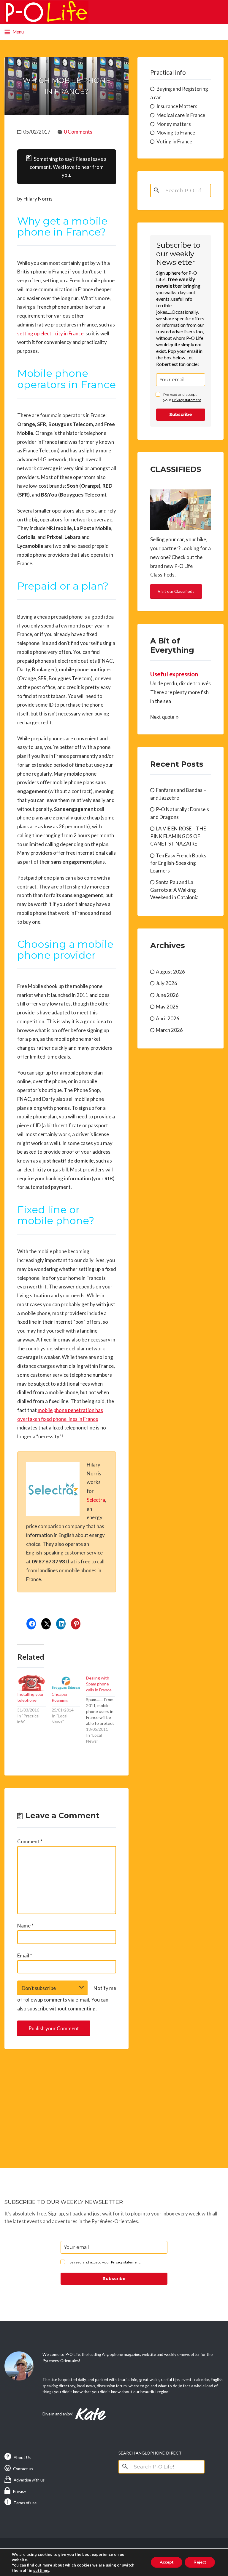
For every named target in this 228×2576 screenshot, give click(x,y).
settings (41, 2570)
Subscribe (181, 414)
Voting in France (174, 141)
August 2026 (170, 972)
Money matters (174, 124)
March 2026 (169, 1030)
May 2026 (167, 1007)
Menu (18, 32)
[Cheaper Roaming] (66, 1683)
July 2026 (167, 983)
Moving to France (176, 133)
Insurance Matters (177, 106)
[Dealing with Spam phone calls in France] (103, 1710)
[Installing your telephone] (31, 1683)
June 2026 (167, 995)
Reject (200, 2562)
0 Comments (78, 132)
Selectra (96, 1500)
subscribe (38, 2009)
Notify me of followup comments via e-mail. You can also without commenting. (67, 1998)
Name (25, 1926)
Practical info (168, 72)
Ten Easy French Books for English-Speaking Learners (178, 863)
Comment (30, 1841)
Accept (167, 2562)
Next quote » (164, 717)
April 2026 (168, 1018)
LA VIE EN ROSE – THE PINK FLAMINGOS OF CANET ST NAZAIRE (178, 836)
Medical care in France (181, 115)
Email (25, 1955)
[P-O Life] (46, 12)
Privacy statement (187, 400)
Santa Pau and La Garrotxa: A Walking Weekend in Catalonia (174, 890)
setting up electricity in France (50, 333)
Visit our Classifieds (176, 591)
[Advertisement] (66, 2103)
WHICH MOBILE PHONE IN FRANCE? (67, 86)
